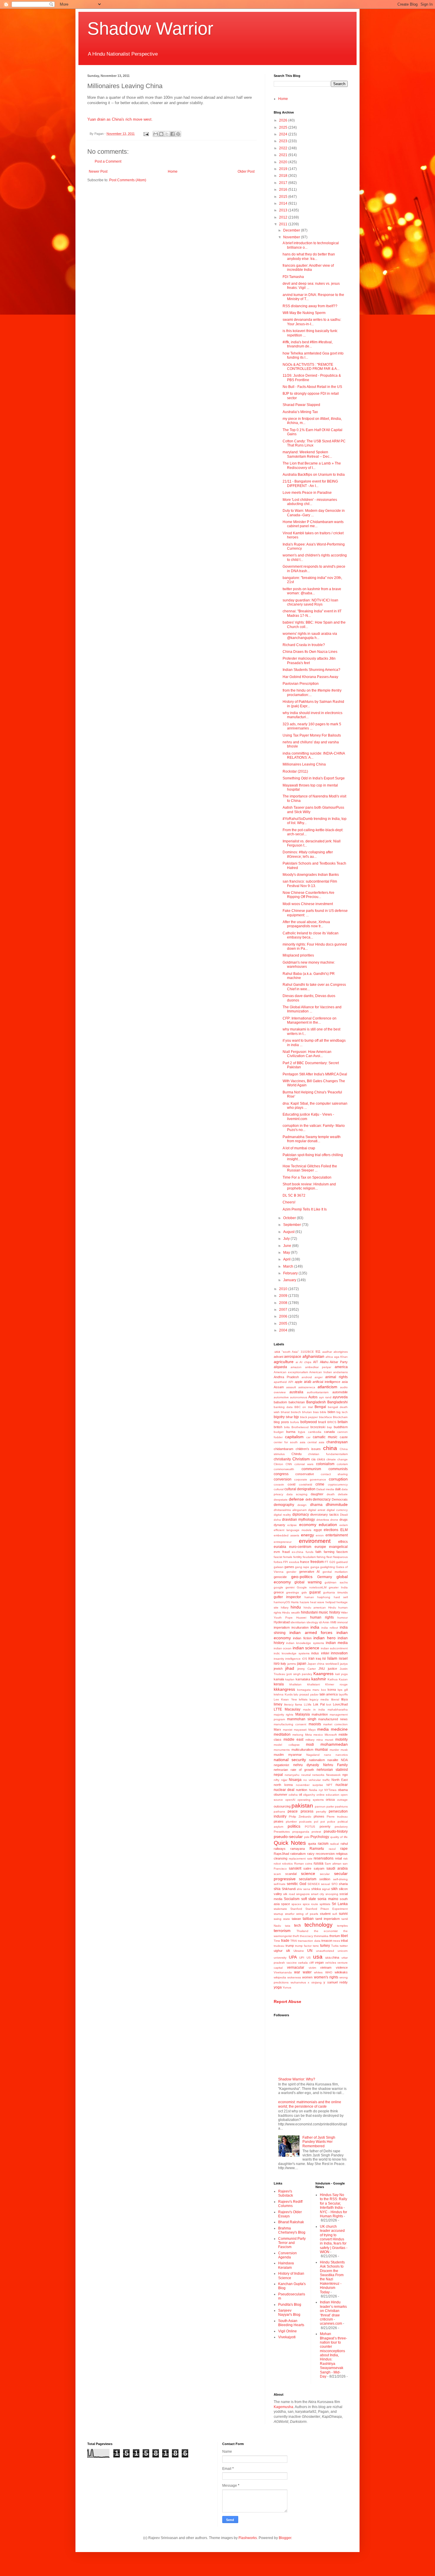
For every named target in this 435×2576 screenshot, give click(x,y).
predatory (341, 1827)
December (292, 230)
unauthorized (325, 1951)
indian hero (324, 1638)
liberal (335, 1699)
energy (307, 1535)
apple (299, 1382)
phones (319, 1816)
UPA (293, 1957)
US (309, 1958)
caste (344, 1437)
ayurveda (340, 1397)
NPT (329, 1785)
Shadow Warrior (150, 29)
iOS (305, 1659)
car (308, 1437)
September (293, 1225)
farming (329, 1552)
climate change (337, 1459)
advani (278, 1357)
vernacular (296, 1967)
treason (327, 1941)
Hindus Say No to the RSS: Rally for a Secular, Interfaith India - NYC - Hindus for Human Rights (333, 2206)
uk (288, 1951)
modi (310, 1745)
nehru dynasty (306, 1765)
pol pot (319, 1822)
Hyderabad (282, 1622)
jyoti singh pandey (299, 1674)
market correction (335, 1724)
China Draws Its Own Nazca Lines (310, 652)
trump (290, 1946)
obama (343, 1790)
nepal (278, 1775)
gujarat (315, 1592)
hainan (309, 1597)
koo (324, 1690)
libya (344, 1699)
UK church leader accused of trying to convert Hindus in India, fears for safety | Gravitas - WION (334, 2239)
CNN (289, 1464)
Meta (308, 1735)
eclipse (292, 1525)
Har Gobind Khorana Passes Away (310, 677)
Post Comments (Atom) (128, 180)
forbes (278, 1562)
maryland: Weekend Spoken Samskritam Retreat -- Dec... (307, 454)
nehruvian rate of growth (294, 1770)
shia (277, 1889)
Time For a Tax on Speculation (307, 1177)
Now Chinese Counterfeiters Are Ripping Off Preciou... (308, 895)
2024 (284, 134)
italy (283, 1664)
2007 (284, 1310)
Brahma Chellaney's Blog (292, 2230)
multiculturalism (302, 1750)
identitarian (298, 1622)
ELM (344, 1530)
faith (318, 1552)
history (335, 1612)
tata (288, 1926)
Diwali (344, 1515)
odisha (293, 1795)
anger (319, 1377)
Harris (295, 1602)
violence (342, 1967)
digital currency (337, 1510)
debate (343, 1494)
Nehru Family (336, 1765)
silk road (289, 1894)
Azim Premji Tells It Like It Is (305, 1209)
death (331, 1494)
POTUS (310, 1827)
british (278, 1427)
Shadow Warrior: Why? (297, 2079)
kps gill (343, 1690)
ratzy (311, 1854)
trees (337, 1941)
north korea (283, 1785)
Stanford (296, 1909)
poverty (325, 1826)
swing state (282, 1919)
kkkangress (284, 1689)
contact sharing (334, 1474)
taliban (308, 1919)
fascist (278, 1557)
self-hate (280, 1884)
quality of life (339, 1837)
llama (299, 1704)
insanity (279, 1659)
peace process (300, 1811)
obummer (281, 1795)
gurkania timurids (335, 1592)
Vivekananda (283, 1972)
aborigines (341, 1352)
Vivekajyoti (287, 2337)
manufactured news (333, 1719)
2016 (284, 190)
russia (319, 1863)
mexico (318, 1735)
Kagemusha (283, 2407)
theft (296, 1936)
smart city (318, 1894)
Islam (332, 1658)
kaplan (290, 1679)
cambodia (315, 1432)
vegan (319, 1962)
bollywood (309, 1422)
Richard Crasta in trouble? (304, 645)
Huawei (301, 1618)
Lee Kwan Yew (285, 1699)
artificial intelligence (326, 1382)
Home (173, 171)
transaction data (309, 1941)
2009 (284, 1296)
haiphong (324, 1597)
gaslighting (328, 1567)
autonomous (299, 1397)
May (287, 1253)
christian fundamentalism (328, 1454)
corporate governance (310, 1479)
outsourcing (282, 1806)
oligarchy (309, 1795)
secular (325, 1874)
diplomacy (301, 1514)
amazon (296, 1367)
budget (279, 1432)
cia (313, 1459)
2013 (284, 210)
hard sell (341, 1597)
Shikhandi (289, 1889)
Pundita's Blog (290, 2305)
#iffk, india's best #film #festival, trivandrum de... (308, 344)
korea (332, 1690)
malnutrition (320, 1714)
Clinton (278, 1464)
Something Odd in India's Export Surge (314, 778)
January (290, 1280)
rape (344, 1849)
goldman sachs (336, 1582)
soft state (309, 1899)
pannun (320, 1806)
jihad (290, 1668)
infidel (325, 1653)
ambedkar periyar (318, 1367)
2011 (284, 224)
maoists (315, 1724)
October (290, 1218)
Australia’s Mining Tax (300, 412)
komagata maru (308, 1690)
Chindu (297, 1454)
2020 (284, 162)
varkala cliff (306, 1963)
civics (321, 1459)
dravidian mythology (298, 1520)
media (323, 1729)
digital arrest (317, 1510)
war (297, 1972)
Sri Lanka (340, 1904)
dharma (316, 1505)
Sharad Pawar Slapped (301, 405)
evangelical (338, 1547)
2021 (284, 155)
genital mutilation (335, 1572)
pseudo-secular (288, 1836)
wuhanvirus (298, 1982)
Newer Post (98, 171)
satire (307, 1868)
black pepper (309, 1417)
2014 (284, 203)
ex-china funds (303, 1552)
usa (318, 1957)
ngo (345, 1775)
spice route (311, 1904)
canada (329, 1432)
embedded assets (286, 1535)
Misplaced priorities (298, 955)
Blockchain (340, 1417)
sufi (335, 1914)
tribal (344, 1941)
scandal (291, 1874)
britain (343, 1422)
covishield (306, 1484)
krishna (279, 1694)
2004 (284, 1330)
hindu (296, 1607)
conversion (283, 1479)
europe (320, 1547)
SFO (335, 1884)
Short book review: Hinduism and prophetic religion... (309, 1186)
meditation (282, 1734)
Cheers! (289, 1202)
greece (279, 1592)
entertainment (337, 1535)
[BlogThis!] (161, 134)
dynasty (279, 1525)
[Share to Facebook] (173, 134)
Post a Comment (108, 161)
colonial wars (304, 1464)
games (289, 1567)
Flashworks (248, 2538)
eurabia (280, 1547)
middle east (293, 1740)
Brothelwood (300, 1427)
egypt (318, 1530)
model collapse (287, 1745)
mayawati (300, 1730)
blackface (326, 1417)
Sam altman (333, 1864)
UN (310, 1951)
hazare (304, 1602)
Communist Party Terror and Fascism (292, 2243)
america (341, 1367)
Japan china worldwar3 (323, 1664)
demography (284, 1505)
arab (308, 1382)
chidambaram (283, 1449)
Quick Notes (290, 1843)
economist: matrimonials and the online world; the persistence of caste (310, 2104)
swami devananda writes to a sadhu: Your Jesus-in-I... (312, 322)
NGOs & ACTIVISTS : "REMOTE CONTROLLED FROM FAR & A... (311, 367)
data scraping (297, 1494)
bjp (296, 1417)
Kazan (343, 1679)
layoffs (343, 1694)
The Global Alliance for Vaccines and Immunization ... (312, 1009)
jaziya (344, 1664)
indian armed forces (311, 1632)
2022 (284, 148)
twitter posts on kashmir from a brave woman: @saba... (312, 591)
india (315, 1627)
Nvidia (313, 1790)
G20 (332, 1562)
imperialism (282, 1627)
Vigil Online (287, 2331)
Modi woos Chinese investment (308, 904)
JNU (322, 1669)
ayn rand (325, 1397)
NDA (344, 1760)
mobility (341, 1740)
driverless (323, 1520)
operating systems (311, 1800)
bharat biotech (291, 1412)
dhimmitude (337, 1504)
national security (290, 1760)
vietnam (326, 1967)
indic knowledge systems (292, 1653)
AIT (316, 1362)
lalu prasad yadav (306, 1694)
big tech (342, 1412)
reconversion (325, 1854)
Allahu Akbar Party (334, 1362)
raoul (332, 1849)
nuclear (342, 1785)
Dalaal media (325, 1489)
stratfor (290, 1914)
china (330, 1448)
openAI (290, 1800)
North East (340, 1780)
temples (342, 1926)
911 (318, 1352)
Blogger (285, 2538)
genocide (280, 1577)
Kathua (333, 1679)
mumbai (321, 1750)
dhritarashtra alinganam (290, 1510)
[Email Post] (146, 134)
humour (343, 1618)
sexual (326, 1884)
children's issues (308, 1449)
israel (343, 1658)
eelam (344, 1525)
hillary (285, 1607)
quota (312, 1844)
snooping (332, 1894)
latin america (329, 1694)
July (287, 1239)
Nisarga (295, 1780)
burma (291, 1432)
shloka (316, 1889)
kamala (279, 1679)
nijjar (284, 1780)
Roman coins (303, 1864)
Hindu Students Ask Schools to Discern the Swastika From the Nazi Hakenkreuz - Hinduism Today (332, 2277)
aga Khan (341, 1357)
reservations (324, 1858)
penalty (321, 1812)
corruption (338, 1479)
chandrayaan (337, 1442)
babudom (280, 1402)
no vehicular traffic (316, 1780)
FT (326, 1562)
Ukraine (299, 1951)
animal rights (336, 1377)
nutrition (302, 1790)
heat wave (317, 1602)
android (307, 1377)
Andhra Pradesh (286, 1377)
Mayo (312, 1730)
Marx (277, 1729)
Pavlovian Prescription (301, 684)
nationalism (317, 1760)
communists (338, 1469)
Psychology (320, 1837)
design (302, 1505)
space (286, 1904)
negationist (281, 1765)
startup (278, 1914)
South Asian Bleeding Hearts (291, 2323)
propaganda (301, 1832)
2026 (284, 120)
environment (315, 1541)
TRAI (294, 1941)
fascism (342, 1552)
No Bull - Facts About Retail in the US (312, 387)
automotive (281, 1397)
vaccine (292, 1963)
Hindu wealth (291, 1613)
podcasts (305, 1822)
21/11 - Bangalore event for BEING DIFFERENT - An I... (310, 483)
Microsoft (331, 1735)
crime (320, 1484)
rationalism (298, 1854)
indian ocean (283, 1648)
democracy (322, 1499)
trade (285, 1941)
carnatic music (325, 1437)
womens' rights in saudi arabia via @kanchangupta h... (310, 636)
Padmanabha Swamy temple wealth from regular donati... (312, 1139)
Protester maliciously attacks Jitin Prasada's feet (309, 661)
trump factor (303, 1946)
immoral (343, 1622)
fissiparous (340, 1557)
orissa (330, 1800)
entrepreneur (283, 1542)
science (308, 1873)
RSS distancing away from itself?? (310, 306)
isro (277, 1664)
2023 (284, 141)
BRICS (332, 1422)
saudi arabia (337, 1868)
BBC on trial (303, 1407)
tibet (344, 1936)
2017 (284, 183)
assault (291, 1387)
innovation (339, 1653)
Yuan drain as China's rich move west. (120, 119)
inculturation (300, 1627)
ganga (315, 1567)
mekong (298, 1735)
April (287, 1259)
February (291, 1273)
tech (298, 1925)
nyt (321, 1790)
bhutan (307, 1412)
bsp (330, 1427)
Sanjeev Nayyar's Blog (289, 2313)
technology (319, 1925)
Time (277, 1941)
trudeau (279, 1946)
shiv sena (303, 1889)
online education (328, 1795)
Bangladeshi (337, 1402)
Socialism (292, 1899)
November (292, 237)
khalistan (295, 1684)
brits (287, 1427)
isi (324, 1658)
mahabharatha (338, 1709)
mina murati (325, 1740)
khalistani (314, 1684)
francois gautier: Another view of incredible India (308, 268)
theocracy (306, 1936)
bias (316, 1412)
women (307, 1977)
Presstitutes (282, 1832)
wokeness (294, 1977)
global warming (308, 1582)
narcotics (342, 1755)
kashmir (319, 1679)
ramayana (298, 1849)
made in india (314, 1709)
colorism (342, 1464)
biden (331, 1412)
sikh (334, 1889)
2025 (284, 127)
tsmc (316, 1946)
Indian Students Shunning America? (311, 670)
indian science (306, 1648)
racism (323, 1844)
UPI (302, 1958)
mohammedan (334, 1744)
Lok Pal (319, 1704)
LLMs (308, 1704)
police (331, 1822)
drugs (344, 1520)
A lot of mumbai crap (299, 1148)
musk (344, 1750)
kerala (279, 1684)
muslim (279, 1755)
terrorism (282, 1931)
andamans (340, 1372)
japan (302, 1664)
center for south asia (290, 1442)
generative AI (310, 1572)
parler (330, 1806)
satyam (319, 1868)
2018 (284, 176)
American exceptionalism (291, 1372)
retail (338, 1858)
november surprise (310, 1785)
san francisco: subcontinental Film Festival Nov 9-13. (310, 884)
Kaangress (323, 1674)
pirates (279, 1821)
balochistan (297, 1402)
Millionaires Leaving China (304, 764)
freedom (317, 1562)
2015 (284, 197)
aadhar (327, 1352)
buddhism (341, 1427)
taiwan (296, 1919)
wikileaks (341, 1972)
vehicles (331, 1963)
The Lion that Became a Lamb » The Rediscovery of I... (312, 465)
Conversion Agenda (287, 2255)
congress (281, 1474)
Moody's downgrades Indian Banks (311, 875)
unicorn (343, 1951)
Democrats (340, 1499)
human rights (322, 1617)
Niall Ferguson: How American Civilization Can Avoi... (307, 1054)
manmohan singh (302, 1719)
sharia (343, 1884)
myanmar (295, 1755)
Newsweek (333, 1775)
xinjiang (316, 1982)
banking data (283, 1407)
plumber (291, 1822)
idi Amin (324, 1622)
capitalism (294, 1437)
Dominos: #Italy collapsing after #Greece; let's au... (308, 854)
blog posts (281, 1422)
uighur (278, 1951)
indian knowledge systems (305, 1643)
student (325, 1914)
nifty (277, 1780)
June (288, 1246)
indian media (337, 1643)
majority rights (283, 1715)
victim (312, 1968)
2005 (284, 1323)
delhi (309, 1499)
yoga (278, 1987)
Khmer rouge (336, 1684)
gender (291, 1572)
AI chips (305, 1362)
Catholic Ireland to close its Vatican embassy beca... (311, 935)
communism (311, 1469)
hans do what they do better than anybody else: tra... (309, 256)
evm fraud (282, 1552)
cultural (279, 1489)
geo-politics (302, 1577)
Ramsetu (317, 1849)
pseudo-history (336, 1831)
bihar (289, 1417)
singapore (303, 1894)
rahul (344, 1844)
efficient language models (293, 1530)
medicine (339, 1729)
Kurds (289, 1694)
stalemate (280, 1909)
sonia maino (328, 1899)
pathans (279, 1812)
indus (315, 1653)
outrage (342, 1800)
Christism (301, 1459)
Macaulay (293, 1709)
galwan (279, 1567)
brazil (322, 1422)
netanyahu (292, 1775)
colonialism (325, 1464)
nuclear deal (284, 1790)
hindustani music (315, 1612)
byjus (302, 1432)
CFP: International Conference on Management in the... (310, 1020)
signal (326, 1889)
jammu (292, 1664)
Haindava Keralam (286, 2265)
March (289, 1266)
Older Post (246, 171)
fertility (298, 1557)
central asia (316, 1442)
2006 (284, 1316)
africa (329, 1357)
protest (316, 1832)
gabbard (342, 1562)
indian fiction (302, 1638)
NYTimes (330, 1790)
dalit (338, 1489)
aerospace (293, 1357)
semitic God (296, 1884)
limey (278, 1704)
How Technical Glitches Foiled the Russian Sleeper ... (310, 1168)
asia (345, 1382)
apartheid (280, 1382)
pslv (307, 1837)
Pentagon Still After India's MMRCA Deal (315, 1074)
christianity (282, 1459)
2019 (284, 169)
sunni (343, 1914)
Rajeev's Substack (286, 2193)
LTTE (278, 1709)
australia (296, 1392)
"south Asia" (290, 1352)
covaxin (279, 1484)
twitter (344, 1946)
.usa (277, 1352)
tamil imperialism (328, 1919)
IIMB (333, 1622)
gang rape (302, 1567)
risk (345, 1859)
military (310, 1740)
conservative (305, 1474)
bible (323, 1412)
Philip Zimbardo (300, 1817)
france (305, 1562)
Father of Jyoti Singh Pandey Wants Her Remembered (319, 2142)
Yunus (287, 1987)
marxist (288, 1730)
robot (277, 1864)
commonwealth (284, 1469)
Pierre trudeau (337, 1817)
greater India (338, 1587)
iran (311, 1658)
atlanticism (327, 1387)
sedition (325, 1879)
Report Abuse (287, 2001)
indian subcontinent (334, 1648)
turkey (325, 1946)
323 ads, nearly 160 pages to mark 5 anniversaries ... (312, 726)
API (291, 1382)
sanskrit (295, 1868)
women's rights (326, 1977)
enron (320, 1535)
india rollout (330, 1628)
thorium (335, 1936)
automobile (340, 1392)
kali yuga (341, 1674)
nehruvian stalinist (332, 1770)
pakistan (302, 1806)
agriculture (284, 1362)
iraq (318, 1658)
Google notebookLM (312, 1587)
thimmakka (321, 1936)
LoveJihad (340, 1704)
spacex (296, 1904)
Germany (325, 1577)
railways (280, 1849)
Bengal (320, 1407)
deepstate (281, 1500)
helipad (331, 1602)
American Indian (321, 1372)
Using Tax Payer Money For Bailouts (312, 735)
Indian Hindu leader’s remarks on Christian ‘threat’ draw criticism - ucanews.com (333, 2313)
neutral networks (313, 1775)
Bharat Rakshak (291, 2222)
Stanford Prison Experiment (327, 1909)
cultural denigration (300, 1489)
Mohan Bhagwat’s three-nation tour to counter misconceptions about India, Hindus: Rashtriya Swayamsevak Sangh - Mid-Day (333, 2355)
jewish (278, 1669)
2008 (284, 1303)
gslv (304, 1592)
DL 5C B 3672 (294, 1195)
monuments (282, 1750)
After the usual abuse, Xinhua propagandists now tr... (306, 924)
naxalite (333, 1760)
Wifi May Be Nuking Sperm (304, 313)
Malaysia (303, 1714)
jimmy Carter (307, 1669)
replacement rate (301, 1859)
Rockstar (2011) (295, 771)
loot (329, 1704)
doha (277, 1520)
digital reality (282, 1515)
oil (300, 1795)
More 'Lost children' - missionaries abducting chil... (310, 502)
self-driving (340, 1879)
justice (332, 1669)
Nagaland (313, 1755)
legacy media (319, 1699)
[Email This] (156, 134)
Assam (279, 1387)
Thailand (302, 1931)
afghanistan (313, 1356)
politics (294, 1826)
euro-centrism (300, 1547)
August (289, 1232)
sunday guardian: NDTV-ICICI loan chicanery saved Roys (310, 602)
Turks (335, 1946)
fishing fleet (324, 1557)
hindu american (315, 1607)
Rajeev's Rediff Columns (290, 2204)
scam (277, 1874)
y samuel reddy (336, 1982)
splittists (325, 1904)
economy (308, 1525)
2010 (284, 1289)
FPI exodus (291, 1562)
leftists (303, 1699)
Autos (313, 1397)
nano (328, 1755)
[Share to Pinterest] (178, 134)
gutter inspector (287, 1597)
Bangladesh (316, 1402)
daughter (317, 1494)
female (288, 1557)
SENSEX (314, 1884)
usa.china (332, 1957)
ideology (312, 1622)
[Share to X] (167, 134)
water (307, 1972)
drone (334, 1520)
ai (297, 1362)
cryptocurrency (338, 1484)
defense (296, 1499)
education (328, 1525)
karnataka (303, 1679)
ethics (343, 1542)
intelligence (293, 1659)
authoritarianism (318, 1392)
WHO (329, 1972)
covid (291, 1484)
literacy (289, 1704)
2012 (284, 217)
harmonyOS (282, 1602)
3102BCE (307, 1352)
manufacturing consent (290, 1724)
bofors (295, 1422)
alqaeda (280, 1367)
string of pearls (307, 1914)
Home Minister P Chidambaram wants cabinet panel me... (313, 524)
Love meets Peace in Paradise (307, 493)
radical (334, 1844)
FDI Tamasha (293, 277)
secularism (308, 1879)
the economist (326, 1931)
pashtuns (341, 1806)
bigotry (279, 1417)
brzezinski (318, 1427)
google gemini (284, 1587)
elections (331, 1530)
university (280, 1958)
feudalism (309, 1557)
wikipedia (280, 1977)
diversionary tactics (324, 1514)
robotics (287, 1864)
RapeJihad (281, 1854)
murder (334, 1750)
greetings (293, 1592)
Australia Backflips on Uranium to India (314, 475)
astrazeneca (307, 1387)
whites (318, 1972)
